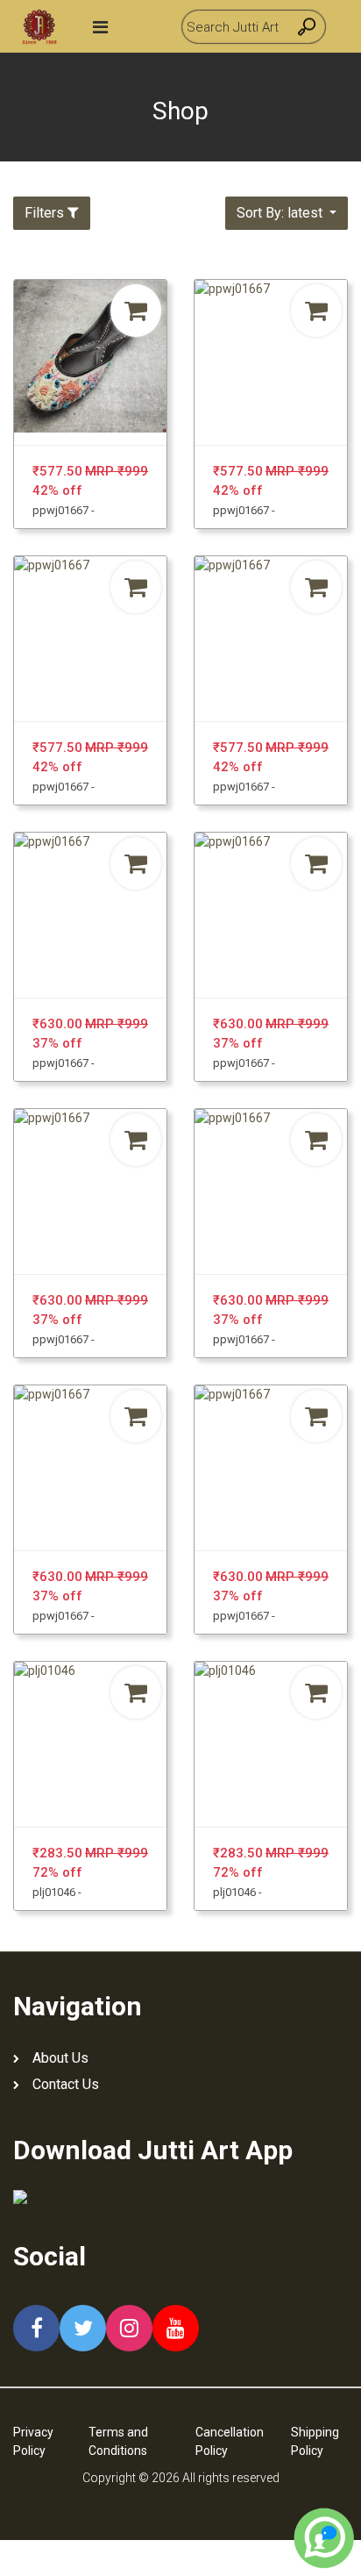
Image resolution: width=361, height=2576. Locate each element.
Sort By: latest (281, 213)
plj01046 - (57, 1892)
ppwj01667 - (64, 510)
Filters (44, 213)
